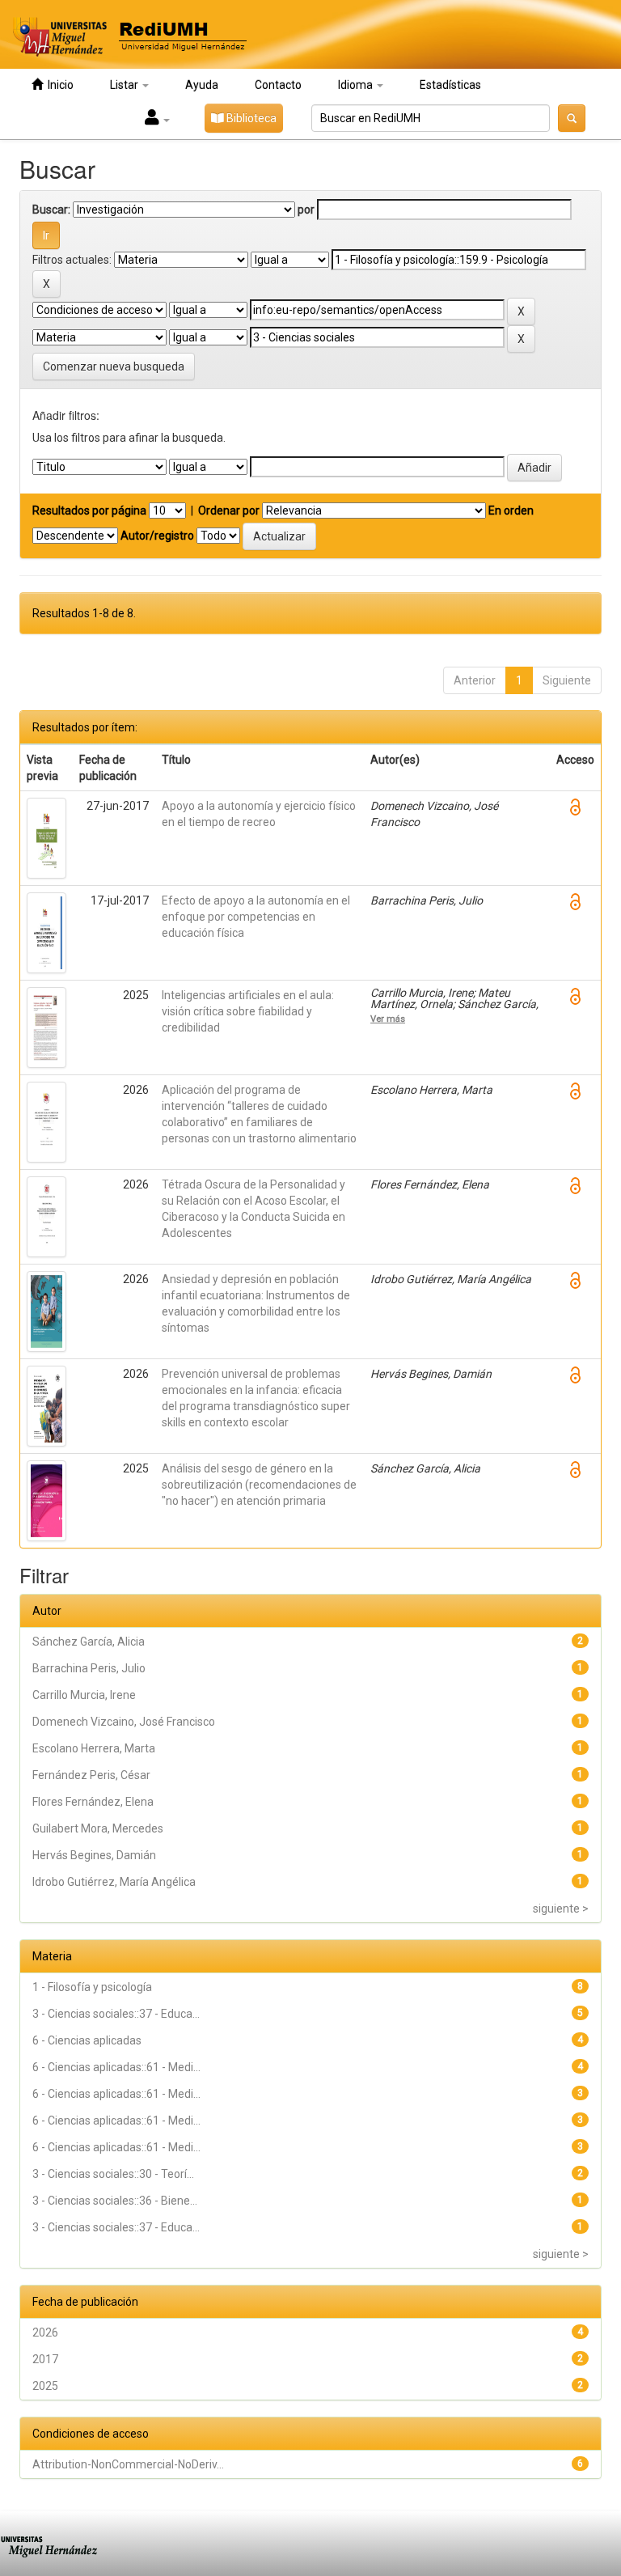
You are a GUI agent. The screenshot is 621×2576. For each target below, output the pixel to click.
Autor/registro (157, 536)
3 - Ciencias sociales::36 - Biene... (115, 2201)
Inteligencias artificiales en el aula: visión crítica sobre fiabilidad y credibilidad (248, 1011)
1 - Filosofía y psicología (92, 1987)
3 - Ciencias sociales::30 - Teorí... (113, 2174)
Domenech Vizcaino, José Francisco (124, 1722)
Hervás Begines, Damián (94, 1855)
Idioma (357, 85)
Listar (125, 85)
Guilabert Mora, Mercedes (98, 1828)
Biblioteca (250, 118)
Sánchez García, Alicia (89, 1642)
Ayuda (202, 85)
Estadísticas (450, 85)
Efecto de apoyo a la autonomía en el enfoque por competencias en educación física (256, 917)
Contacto (278, 85)
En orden (511, 511)
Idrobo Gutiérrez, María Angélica (114, 1882)
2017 (45, 2359)
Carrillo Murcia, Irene (84, 1695)
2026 (45, 2332)
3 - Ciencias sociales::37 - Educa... (116, 2014)
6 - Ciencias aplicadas (87, 2040)
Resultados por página (89, 511)
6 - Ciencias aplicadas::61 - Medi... (116, 2067)
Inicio (58, 85)
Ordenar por (229, 511)
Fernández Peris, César (91, 1775)
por (306, 210)
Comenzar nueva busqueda (114, 366)
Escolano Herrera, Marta (94, 1748)
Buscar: (51, 210)
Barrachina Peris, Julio (89, 1668)
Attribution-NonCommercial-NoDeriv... (128, 2464)
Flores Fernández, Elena (93, 1802)
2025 (45, 2386)
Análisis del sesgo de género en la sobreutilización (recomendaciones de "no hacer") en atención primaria (259, 1485)
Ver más (388, 1019)
